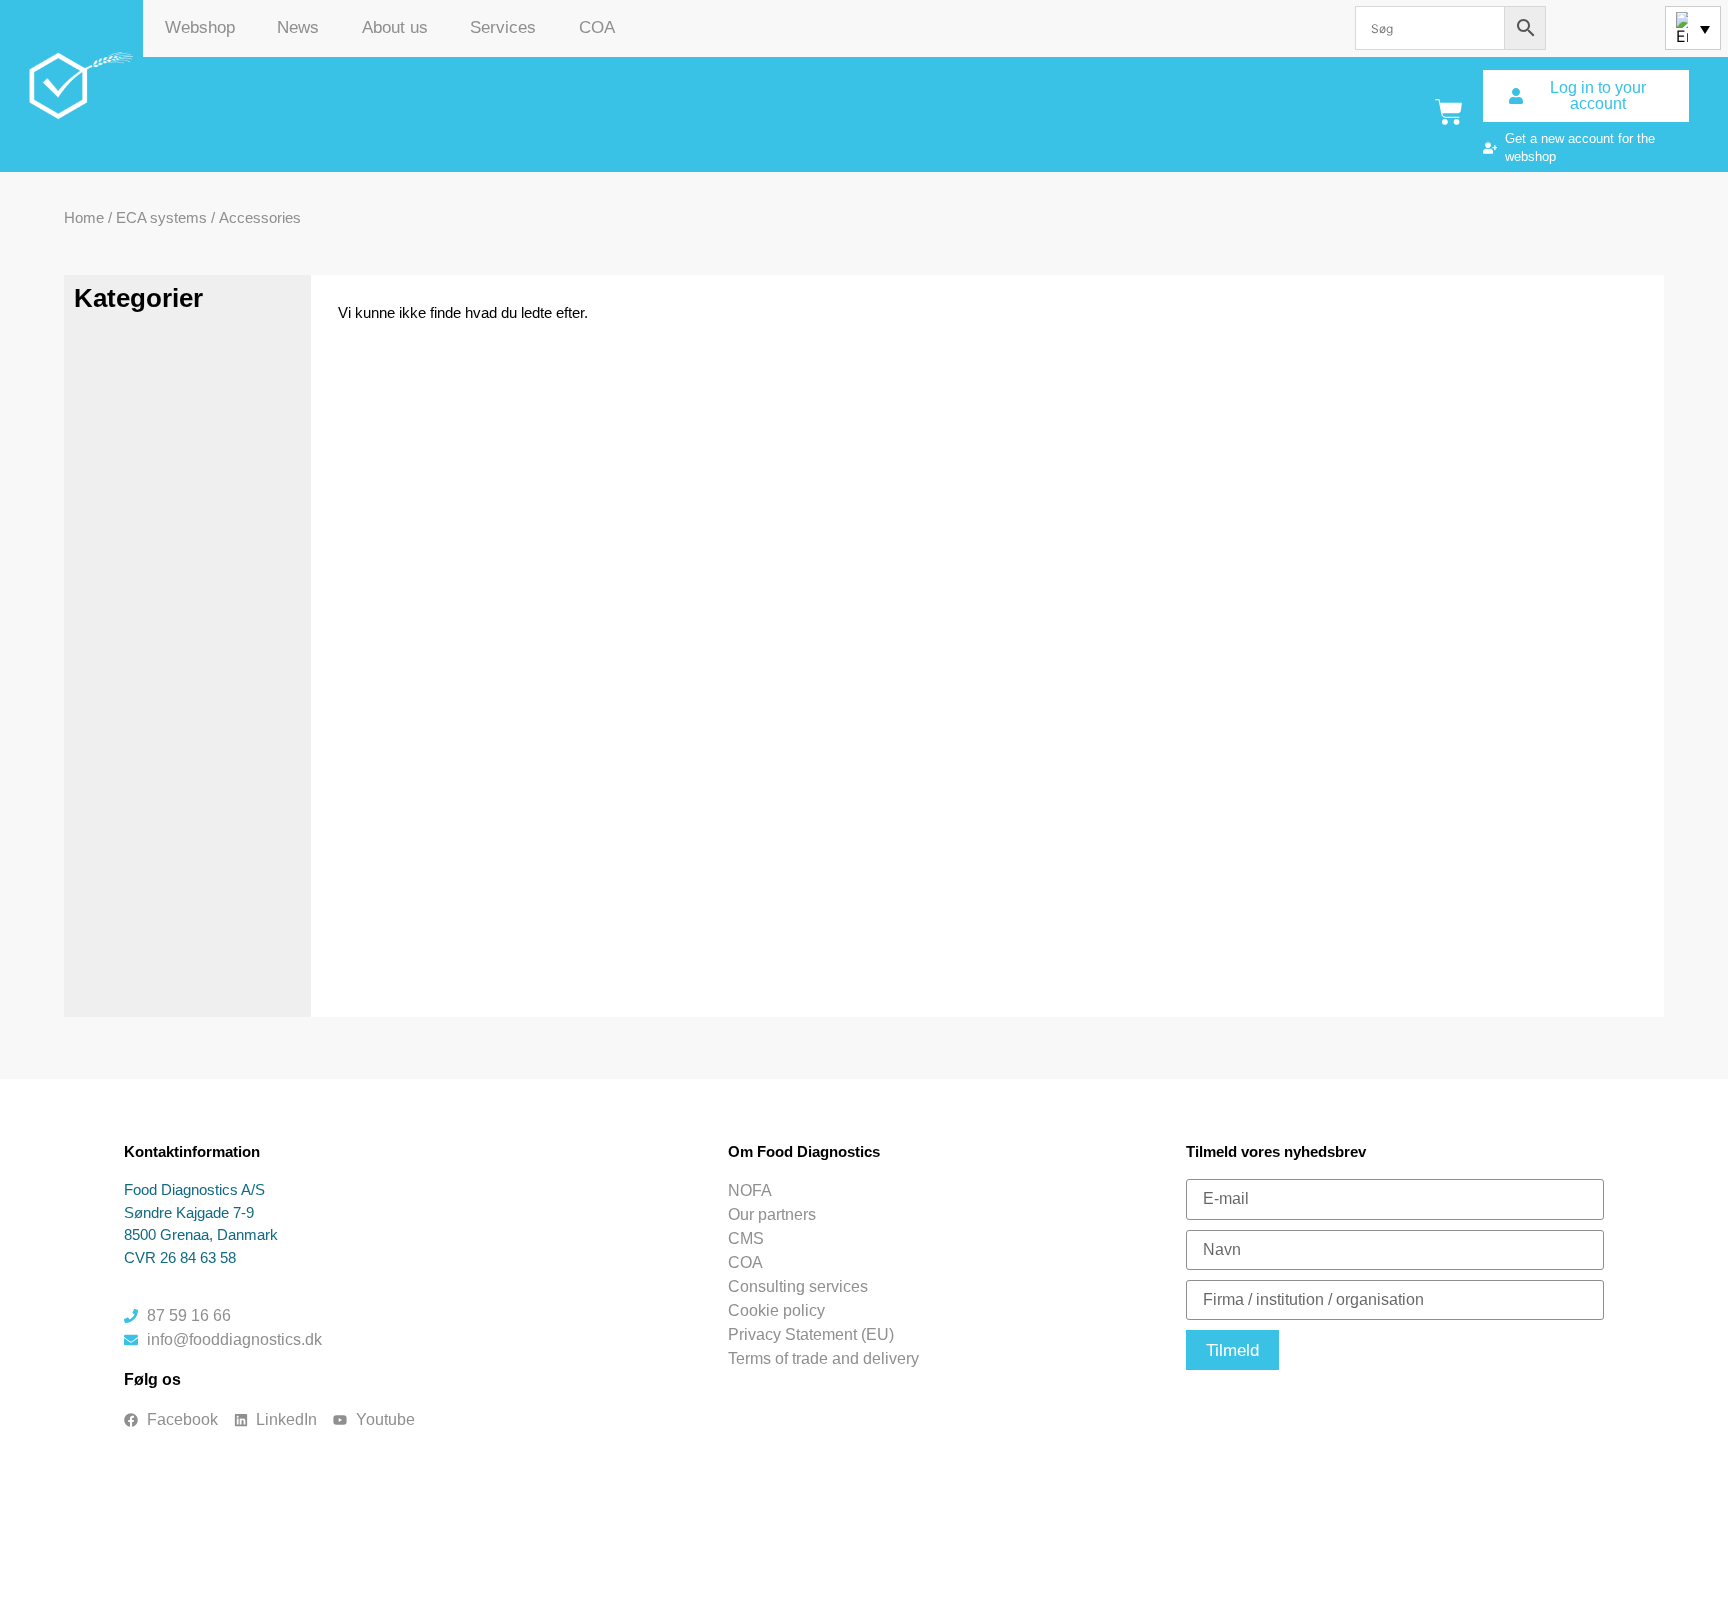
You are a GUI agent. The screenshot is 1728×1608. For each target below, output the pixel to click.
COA (597, 27)
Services (503, 27)
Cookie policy (776, 1310)
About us (395, 27)
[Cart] (1449, 112)
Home (84, 217)
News (298, 27)
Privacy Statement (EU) (811, 1334)
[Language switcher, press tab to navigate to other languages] (1693, 28)
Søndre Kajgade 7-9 (189, 1212)
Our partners (772, 1214)
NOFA (750, 1190)
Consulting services (798, 1286)
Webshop (200, 27)
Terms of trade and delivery (823, 1358)
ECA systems (161, 217)
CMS (746, 1238)
